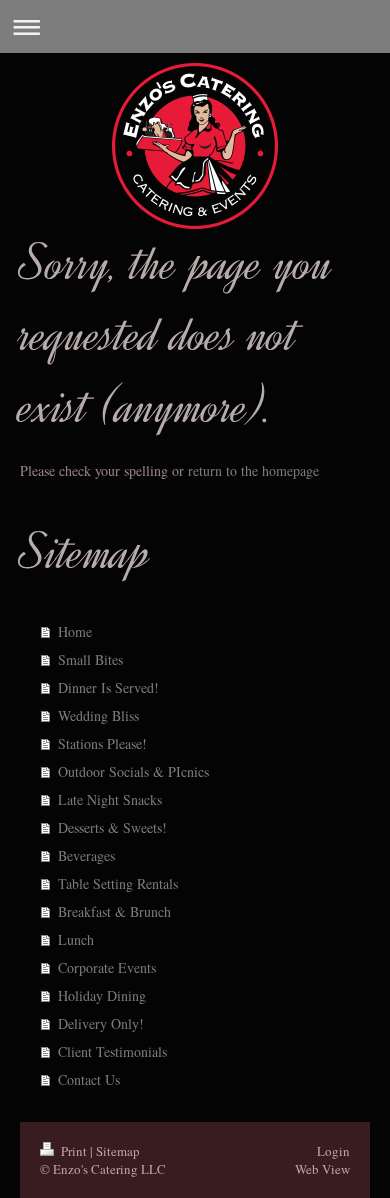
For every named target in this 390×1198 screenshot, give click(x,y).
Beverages (86, 855)
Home (75, 631)
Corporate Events (107, 967)
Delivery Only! (101, 1023)
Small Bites (90, 659)
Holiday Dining (102, 995)
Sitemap (118, 1151)
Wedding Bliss (98, 715)
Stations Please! (102, 743)
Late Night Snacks (110, 799)
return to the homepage (253, 470)
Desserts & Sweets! (112, 827)
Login (333, 1151)
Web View (322, 1169)
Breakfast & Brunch (114, 911)
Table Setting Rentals (118, 883)
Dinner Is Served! (108, 687)
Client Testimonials (112, 1051)
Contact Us (89, 1079)
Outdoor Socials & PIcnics (133, 771)
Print (74, 1151)
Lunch (76, 939)
